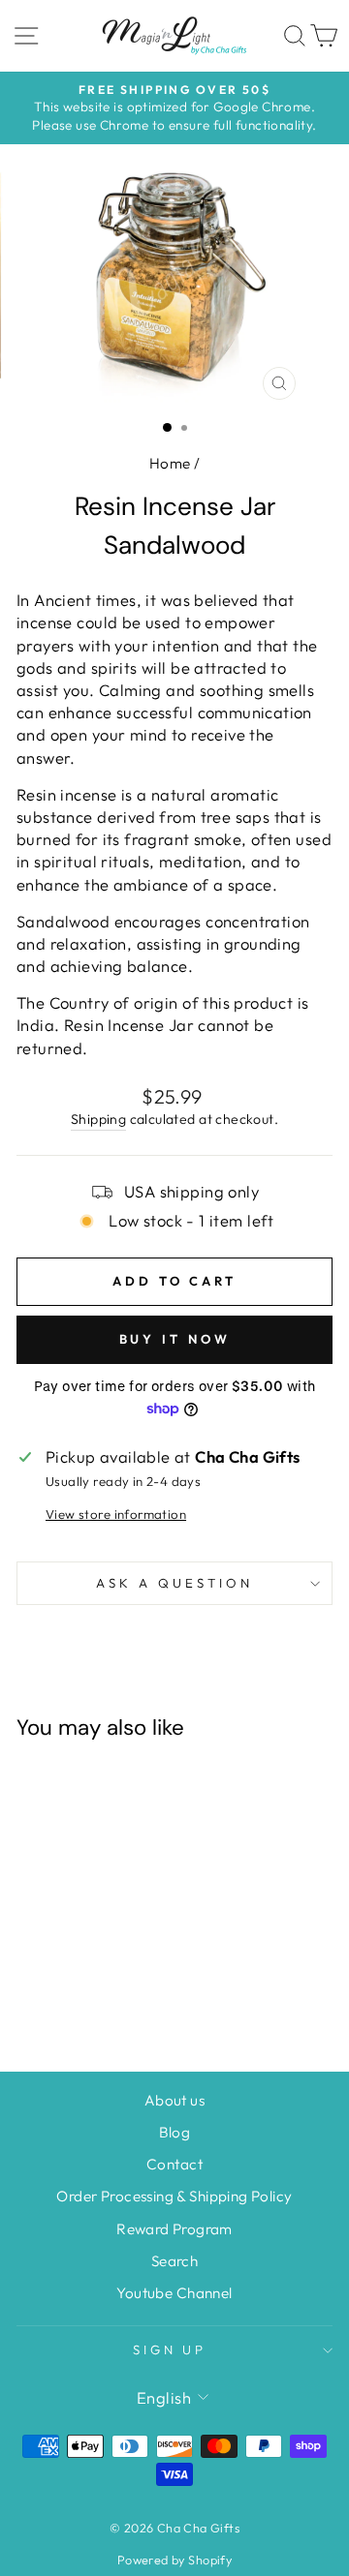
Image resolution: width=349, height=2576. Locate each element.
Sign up (170, 2349)
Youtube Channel (174, 2293)
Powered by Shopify (174, 2560)
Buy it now (175, 1339)
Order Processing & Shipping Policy (174, 2196)
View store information (116, 1514)
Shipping (98, 1119)
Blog (175, 2132)
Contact (174, 2164)
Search (174, 2261)
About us (174, 2100)
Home (170, 463)
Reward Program (174, 2229)
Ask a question (174, 1583)
